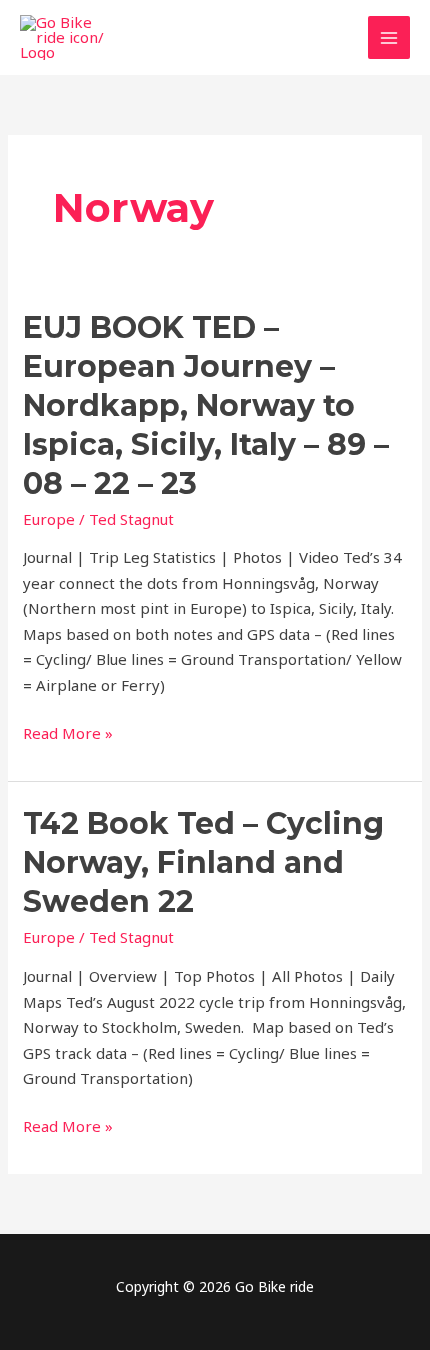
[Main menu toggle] (389, 37)
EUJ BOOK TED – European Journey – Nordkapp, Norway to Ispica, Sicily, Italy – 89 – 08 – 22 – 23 (206, 405)
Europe (49, 519)
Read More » (68, 734)
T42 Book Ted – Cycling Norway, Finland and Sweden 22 (203, 862)
